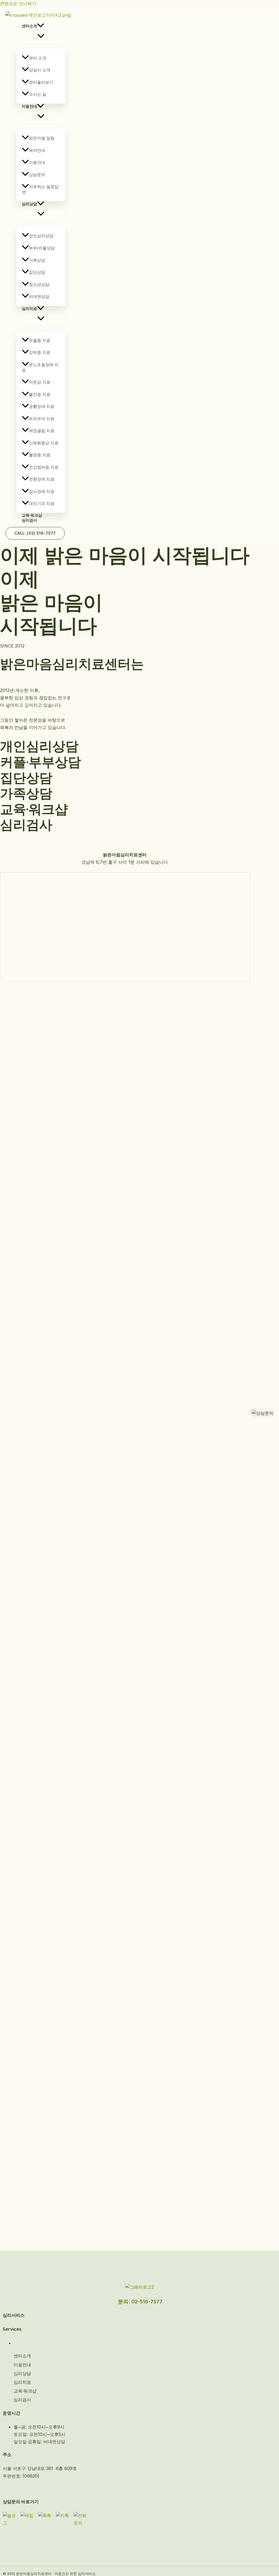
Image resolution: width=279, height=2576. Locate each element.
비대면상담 (39, 296)
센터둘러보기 (41, 82)
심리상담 (29, 204)
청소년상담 (39, 284)
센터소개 (29, 26)
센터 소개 (38, 58)
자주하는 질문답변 (40, 189)
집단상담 (37, 272)
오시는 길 (38, 94)
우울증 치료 (40, 340)
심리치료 (29, 308)
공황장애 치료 (42, 406)
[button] (41, 26)
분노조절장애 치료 (40, 367)
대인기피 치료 (42, 503)
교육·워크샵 (32, 515)
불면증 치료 (40, 455)
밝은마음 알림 (42, 138)
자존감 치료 (40, 382)
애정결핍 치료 (42, 431)
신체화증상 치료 (44, 443)
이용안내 (29, 106)
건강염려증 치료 (44, 467)
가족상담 (37, 260)
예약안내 (37, 150)
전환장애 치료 (42, 479)
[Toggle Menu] (41, 36)
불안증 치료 (40, 394)
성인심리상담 (41, 236)
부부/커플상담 (42, 248)
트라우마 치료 (42, 419)
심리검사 (29, 520)
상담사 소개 (40, 70)
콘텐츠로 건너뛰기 (18, 4)
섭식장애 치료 (42, 491)
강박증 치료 (40, 352)
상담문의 (37, 175)
